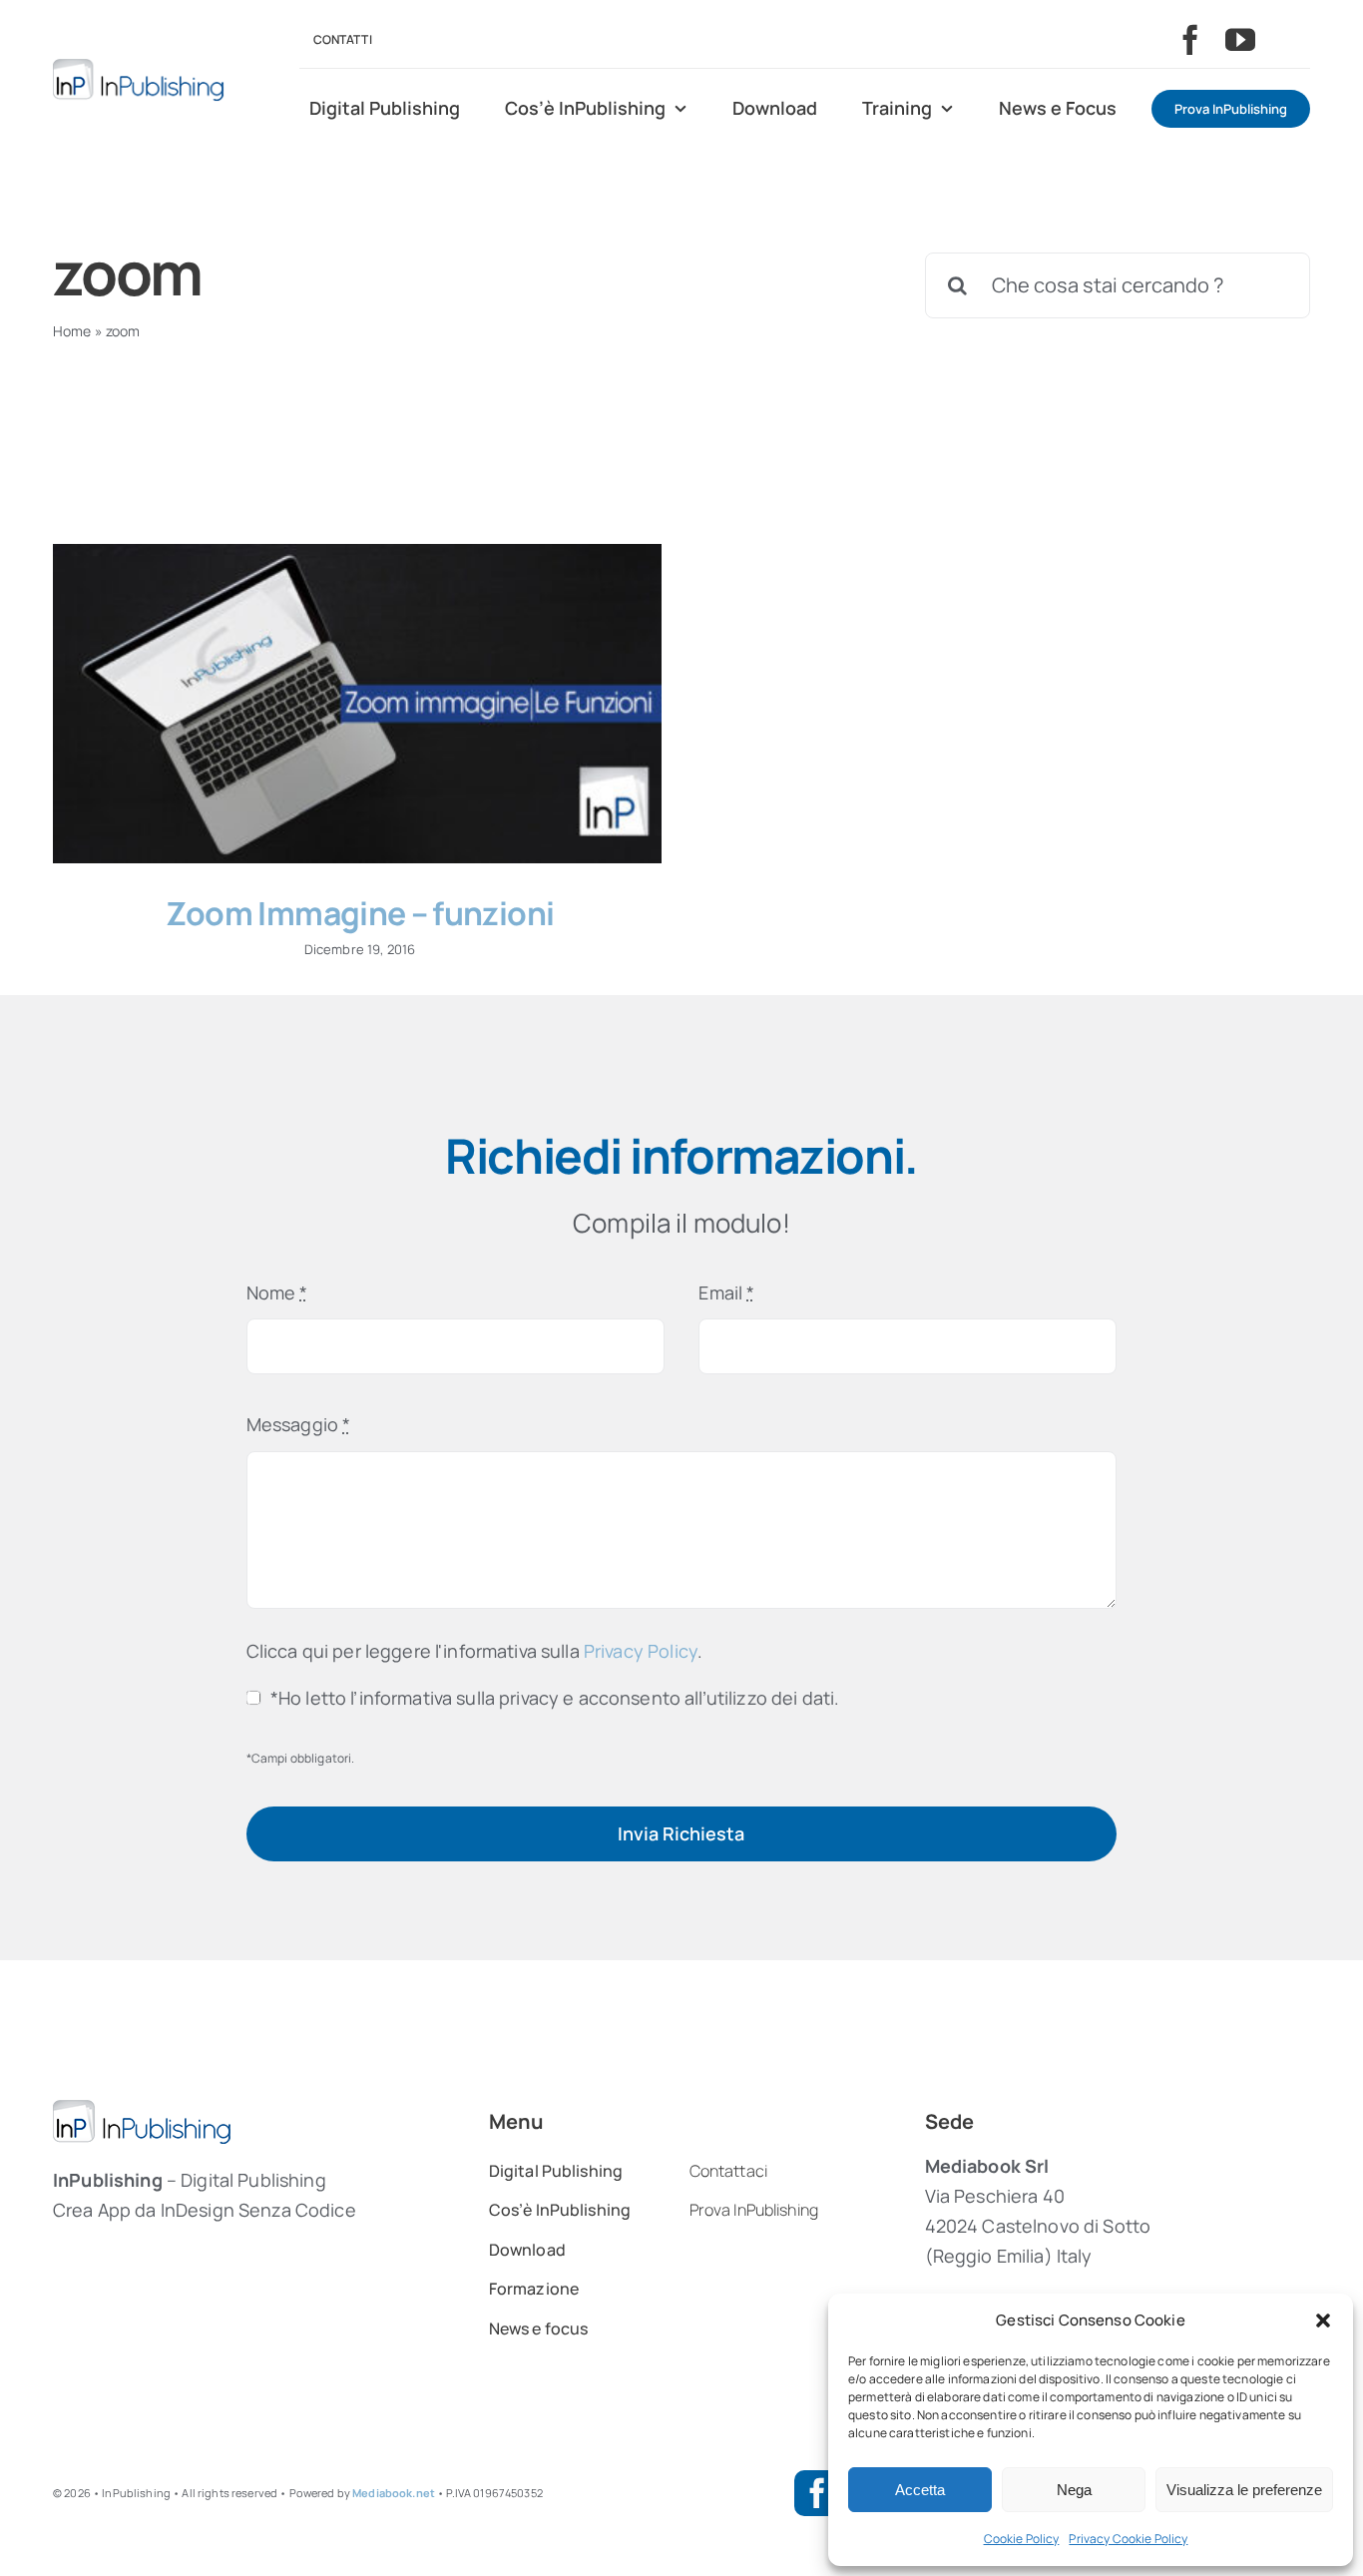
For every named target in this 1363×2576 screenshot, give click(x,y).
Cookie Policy (1022, 2539)
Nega (1074, 2490)
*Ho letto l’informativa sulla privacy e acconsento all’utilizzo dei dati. (555, 1698)
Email (726, 1292)
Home (72, 331)
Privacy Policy (641, 1651)
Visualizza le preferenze (1244, 2490)
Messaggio (299, 1424)
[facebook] (1190, 40)
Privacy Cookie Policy (1128, 2539)
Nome (277, 1292)
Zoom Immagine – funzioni (360, 913)
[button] (1323, 2320)
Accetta (920, 2490)
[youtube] (1240, 40)
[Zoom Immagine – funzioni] (357, 704)
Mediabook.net (394, 2493)
